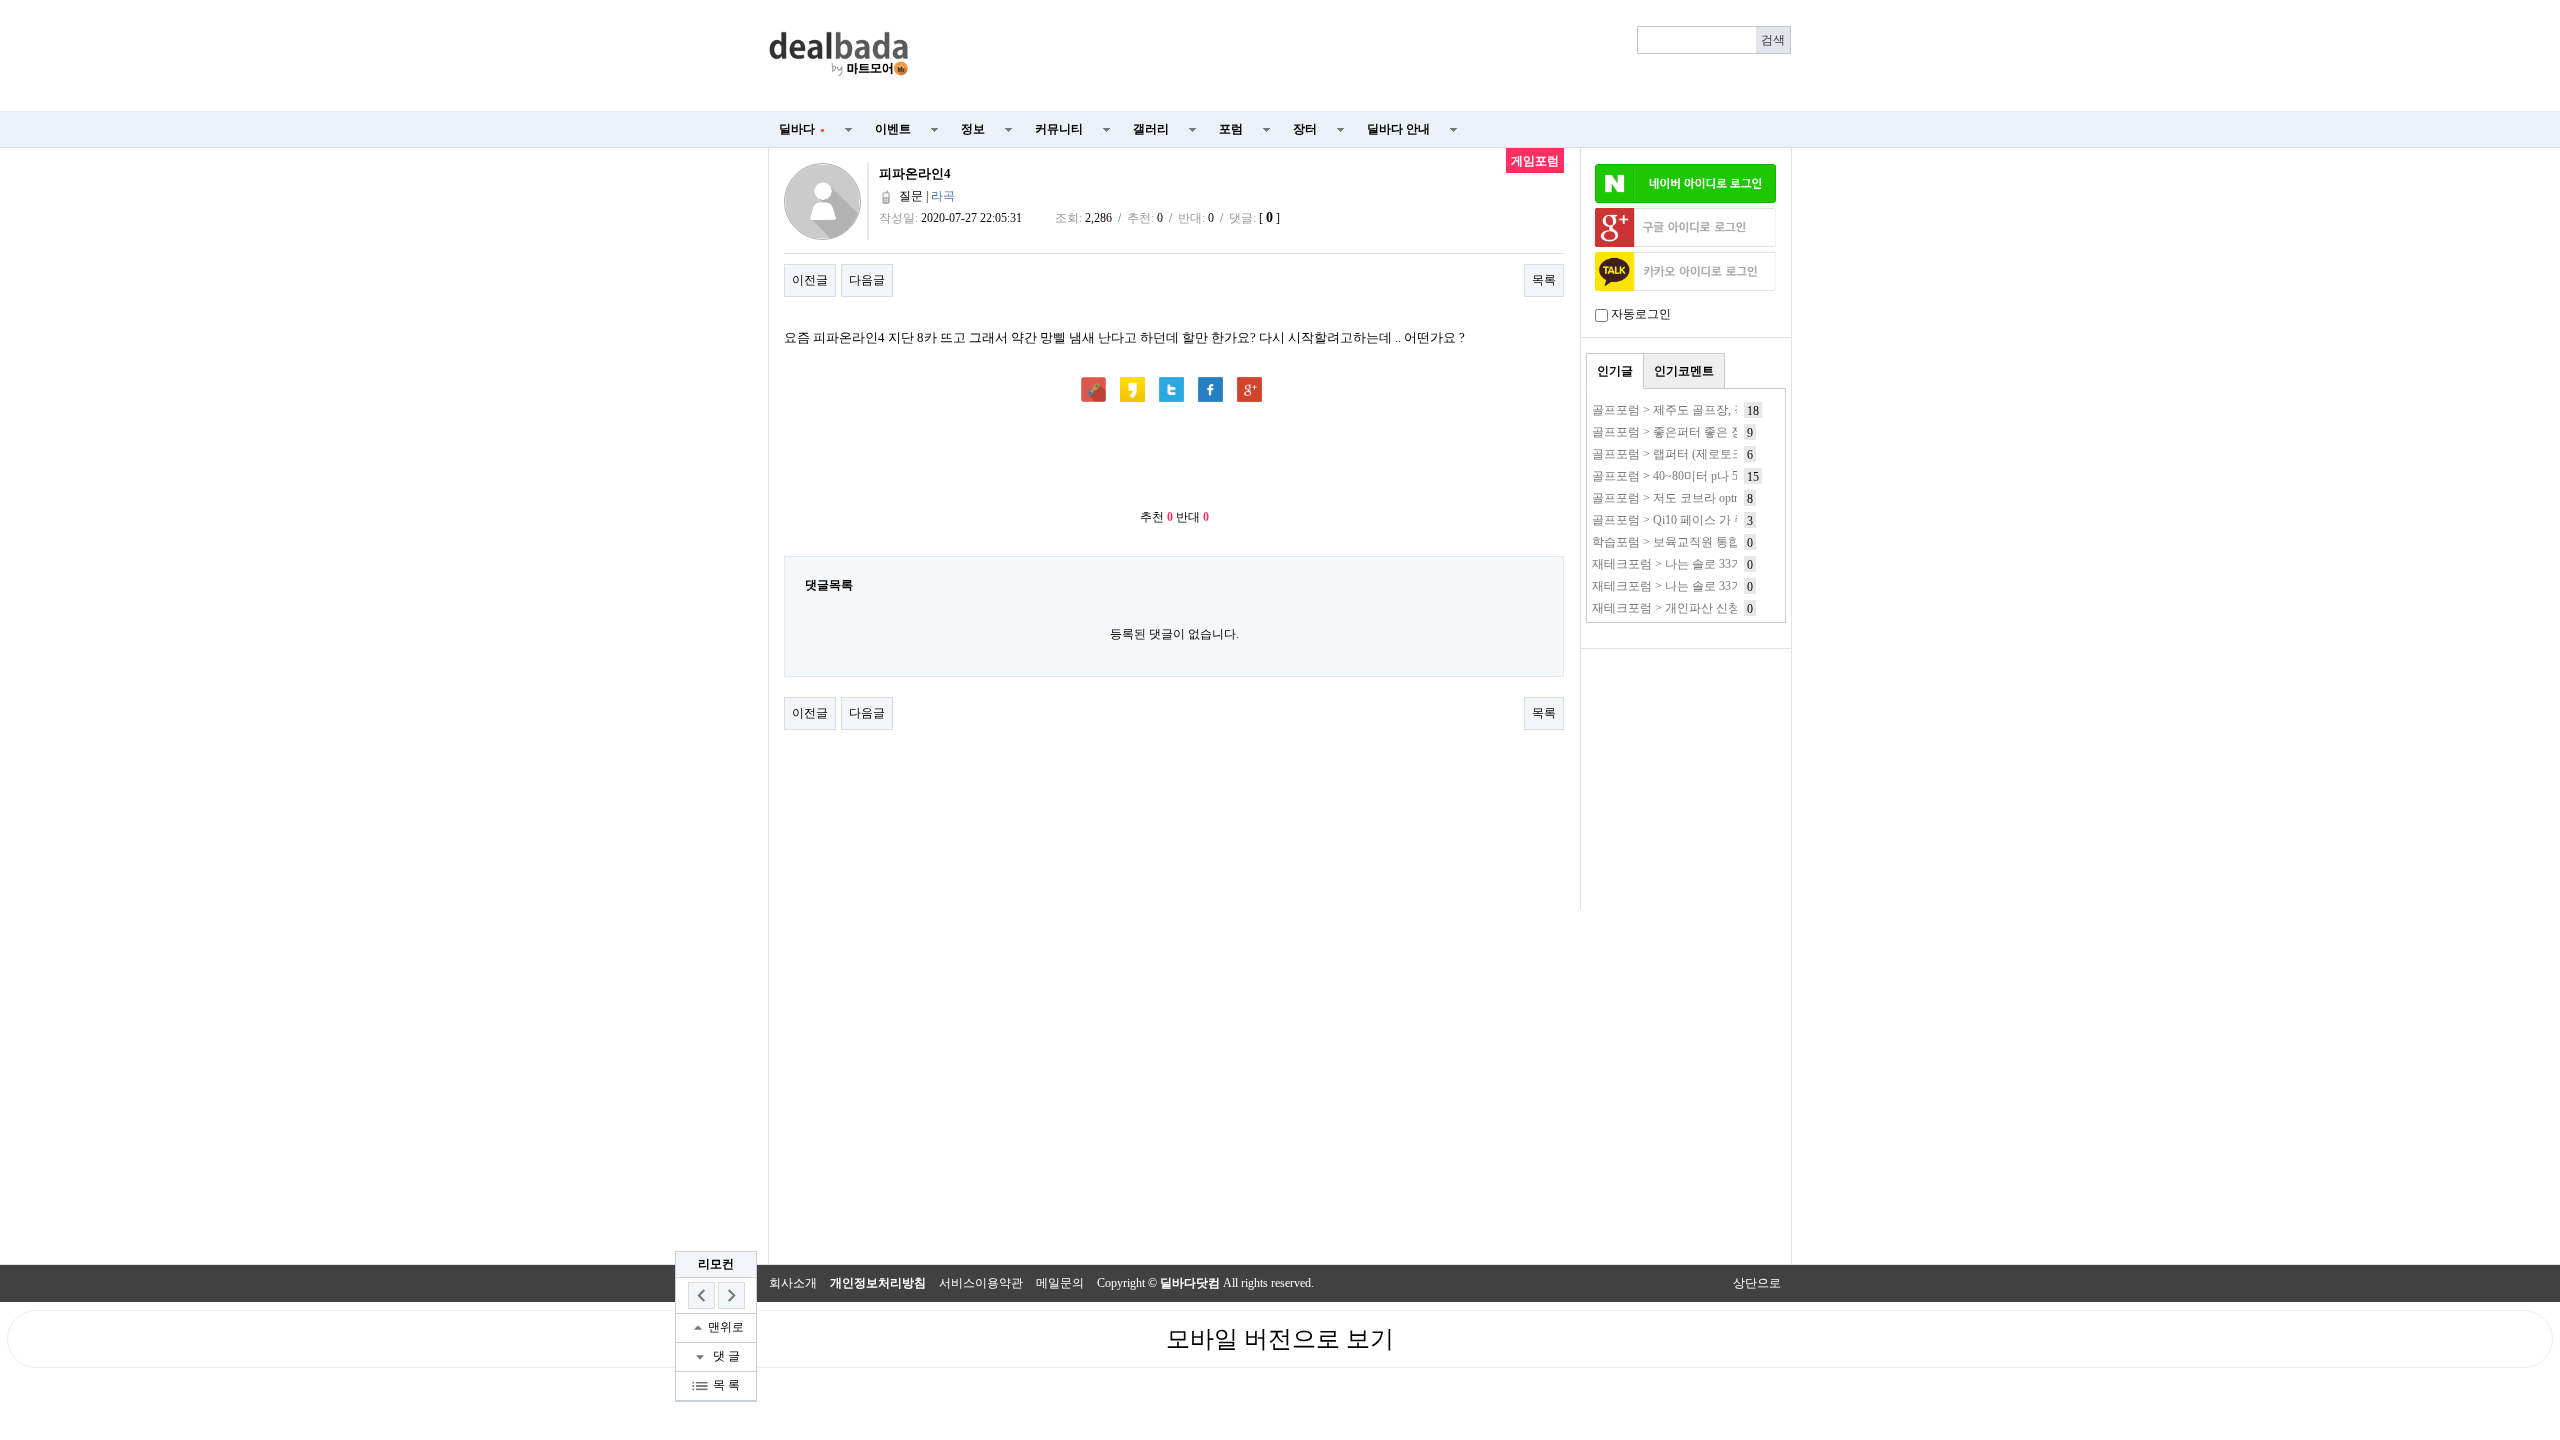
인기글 (1615, 371)
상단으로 (1757, 1283)
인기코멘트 (1684, 371)
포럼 (1231, 129)
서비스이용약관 (981, 1283)
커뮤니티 (1059, 129)
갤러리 (1151, 129)
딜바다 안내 (1398, 129)
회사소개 (793, 1283)
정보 (973, 129)
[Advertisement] (1362, 56)
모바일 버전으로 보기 (1280, 1339)
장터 (1305, 129)
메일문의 (1060, 1283)
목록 (1544, 280)
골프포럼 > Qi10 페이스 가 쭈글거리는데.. (1702, 520)
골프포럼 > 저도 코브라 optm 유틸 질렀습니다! (1714, 498)
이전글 (810, 280)
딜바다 (802, 129)
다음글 (867, 280)
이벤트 (893, 129)
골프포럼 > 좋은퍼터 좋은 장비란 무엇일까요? (1713, 432)
